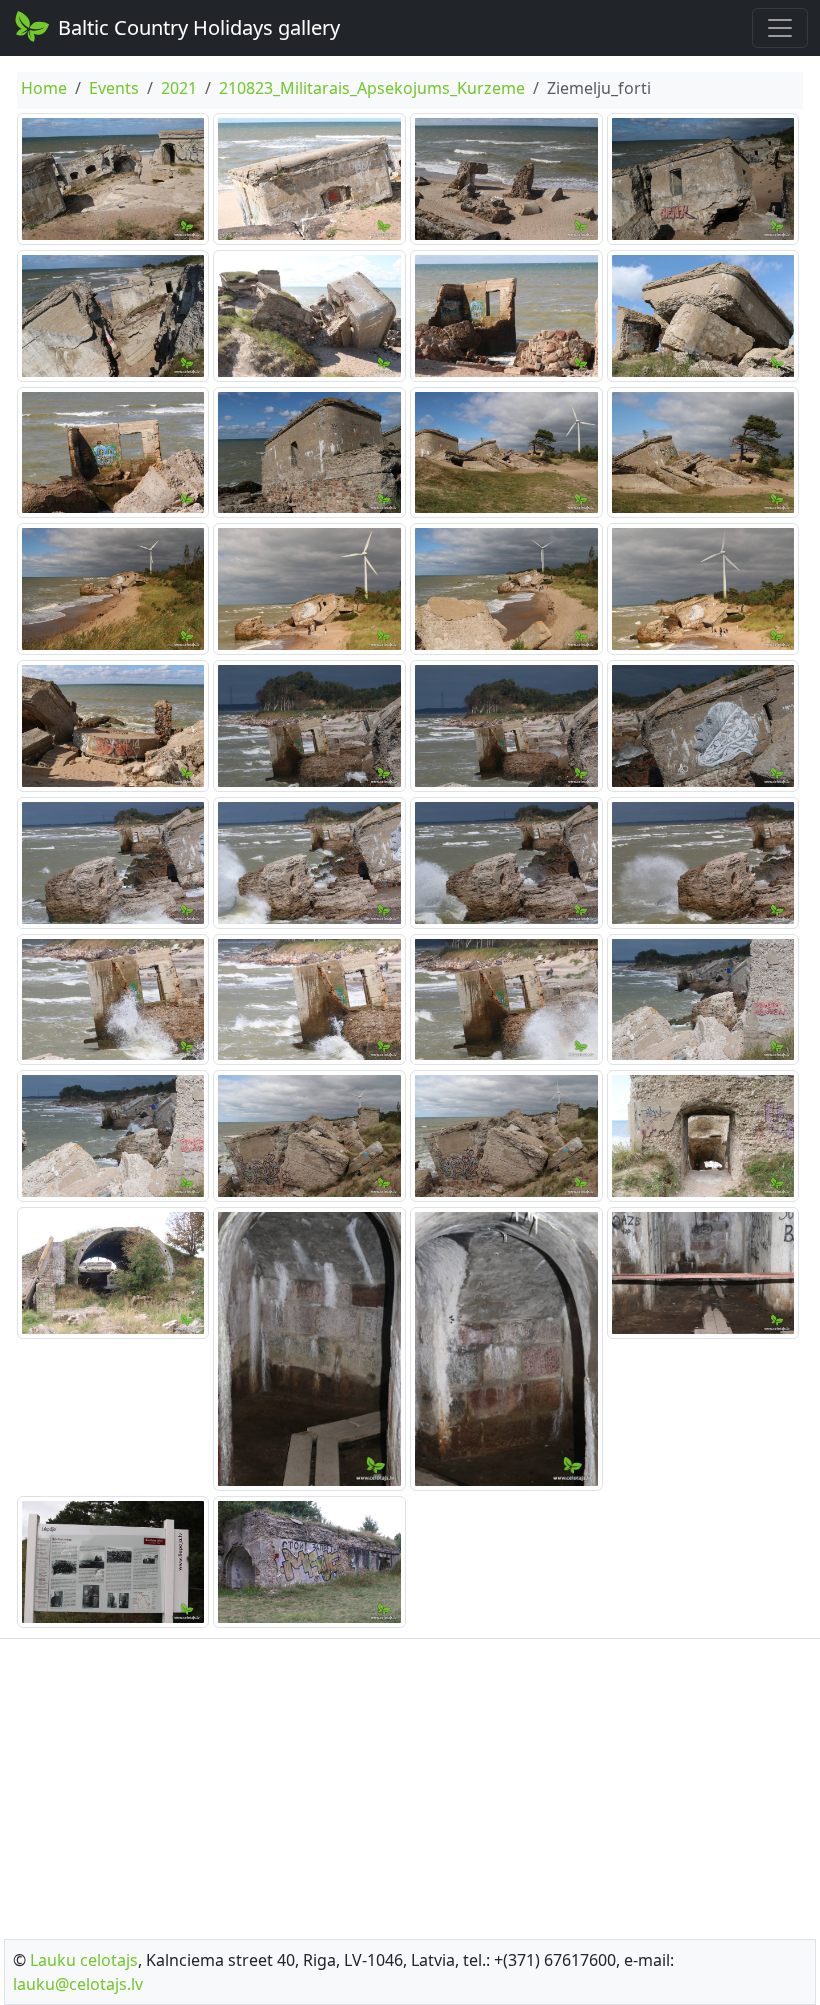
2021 (179, 88)
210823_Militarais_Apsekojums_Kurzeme (372, 88)
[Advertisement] (410, 1783)
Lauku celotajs (84, 1960)
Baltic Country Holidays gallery (199, 27)
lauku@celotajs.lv (78, 1984)
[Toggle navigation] (780, 28)
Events (114, 88)
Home (44, 88)
